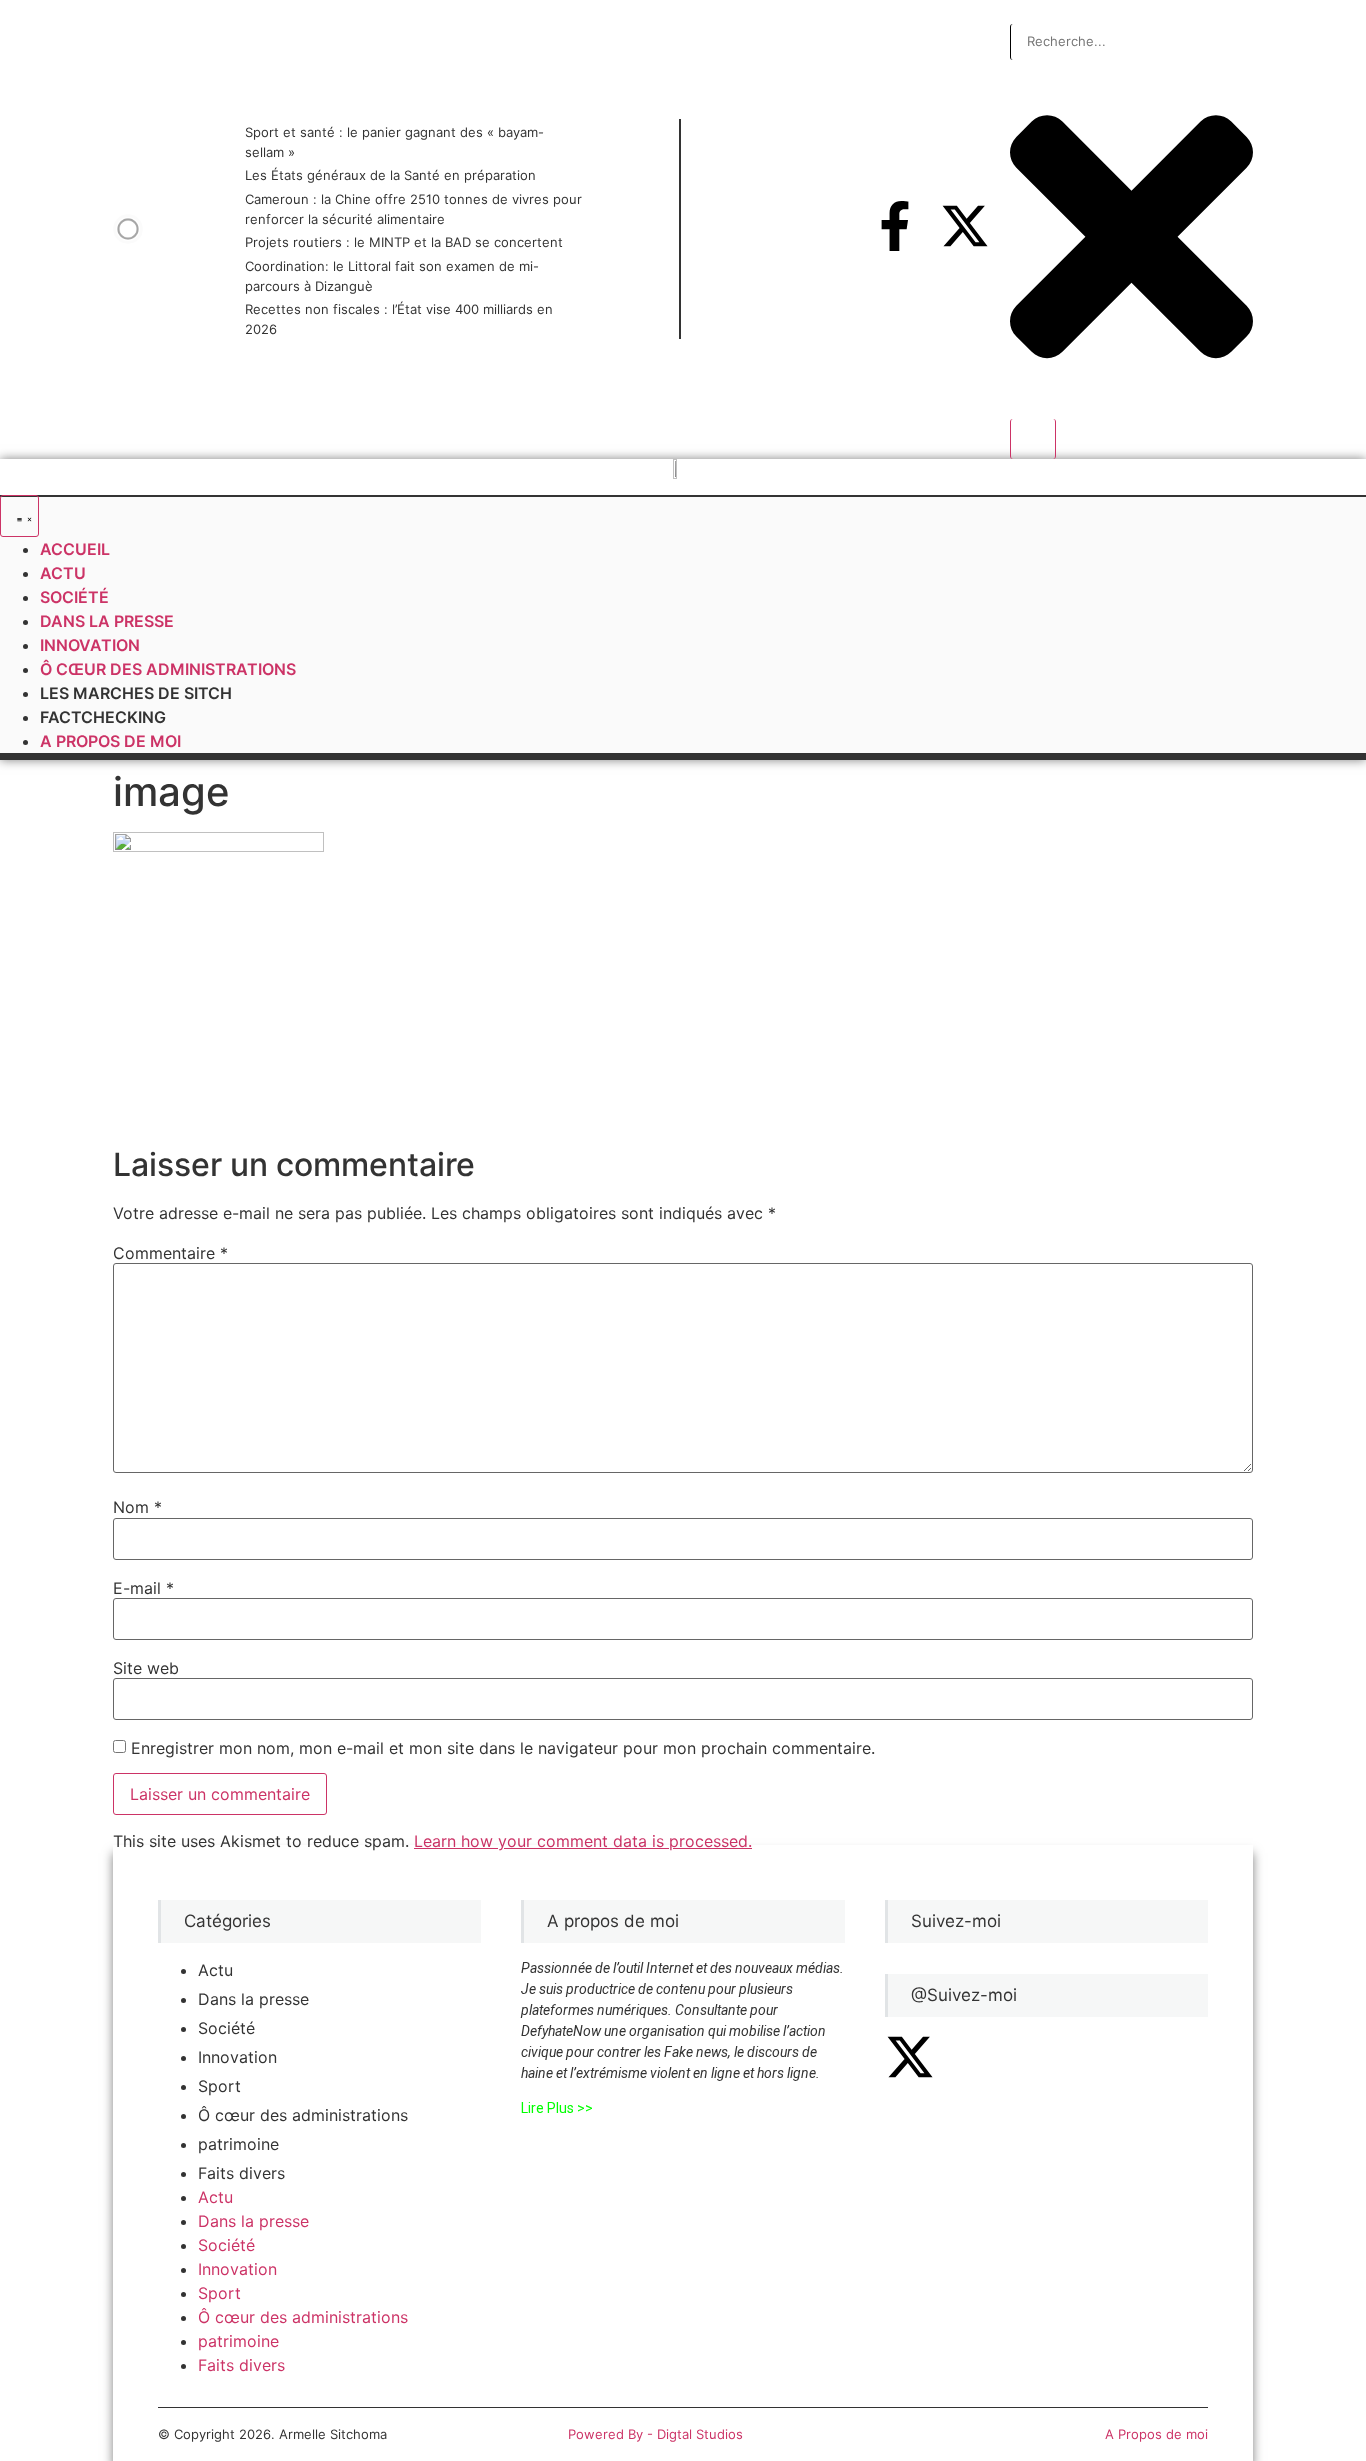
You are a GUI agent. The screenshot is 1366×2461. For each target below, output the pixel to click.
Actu (215, 1970)
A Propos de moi (1156, 2434)
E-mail (143, 1588)
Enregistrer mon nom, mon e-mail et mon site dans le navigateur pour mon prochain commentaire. (503, 1748)
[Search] (1033, 439)
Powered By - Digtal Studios (655, 2434)
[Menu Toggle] (19, 516)
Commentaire (170, 1253)
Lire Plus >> (557, 2108)
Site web (146, 1668)
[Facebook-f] (895, 226)
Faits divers (241, 2173)
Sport (219, 2086)
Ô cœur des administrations (303, 2115)
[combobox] (1131, 42)
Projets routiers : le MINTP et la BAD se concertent (404, 242)
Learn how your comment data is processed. (583, 1841)
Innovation (237, 2057)
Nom (137, 1507)
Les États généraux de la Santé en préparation (390, 175)
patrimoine (238, 2144)
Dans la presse (253, 1999)
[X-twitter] (965, 226)
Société (226, 2028)
